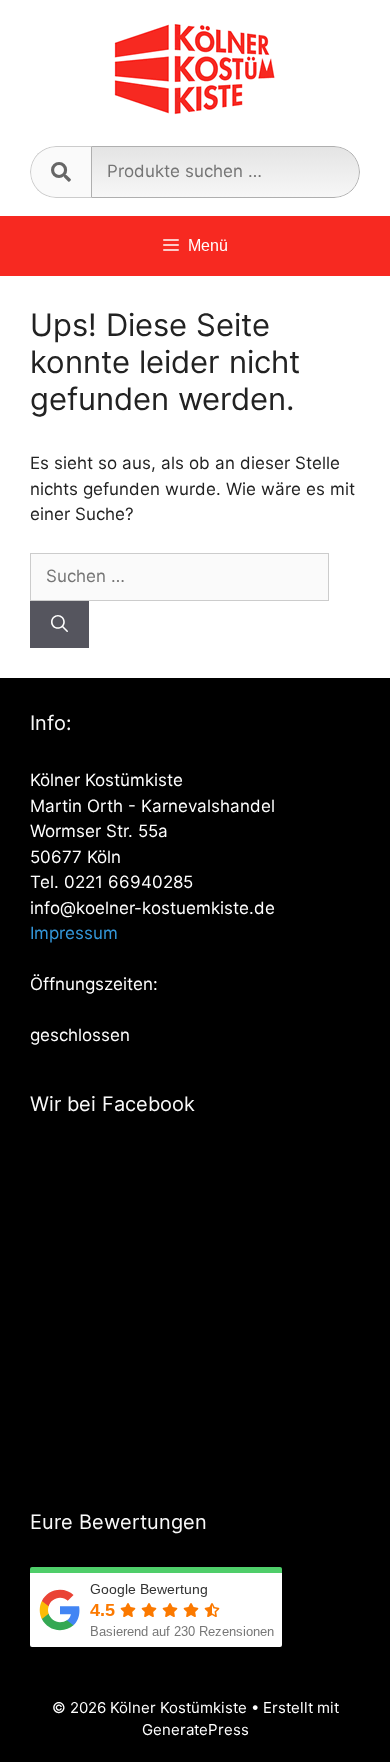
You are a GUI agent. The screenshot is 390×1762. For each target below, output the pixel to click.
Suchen (60, 172)
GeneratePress (195, 1729)
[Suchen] (59, 625)
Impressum (74, 933)
